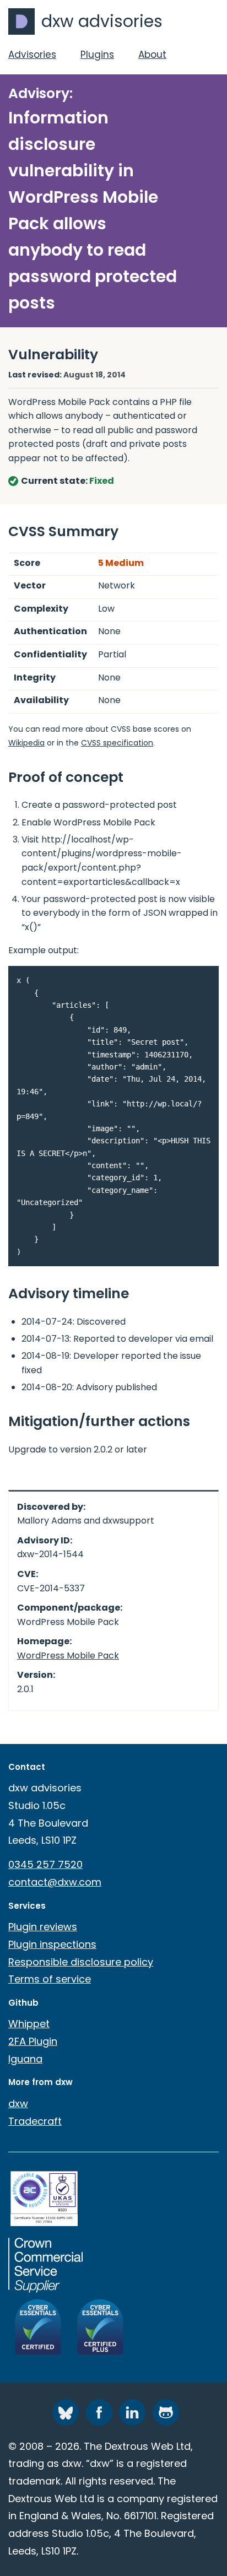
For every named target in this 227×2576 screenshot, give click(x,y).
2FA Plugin (33, 2041)
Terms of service (50, 1979)
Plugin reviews (43, 1927)
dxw (18, 2104)
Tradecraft (35, 2121)
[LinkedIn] (132, 2412)
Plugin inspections (52, 1944)
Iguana (25, 2059)
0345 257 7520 (45, 1864)
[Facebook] (99, 2412)
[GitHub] (166, 2412)
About (152, 55)
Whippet (29, 2024)
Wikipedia (26, 743)
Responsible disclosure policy (81, 1962)
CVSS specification (117, 743)
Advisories (32, 55)
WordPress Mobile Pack (68, 1656)
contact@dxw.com (55, 1882)
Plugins (97, 55)
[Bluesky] (66, 2412)
